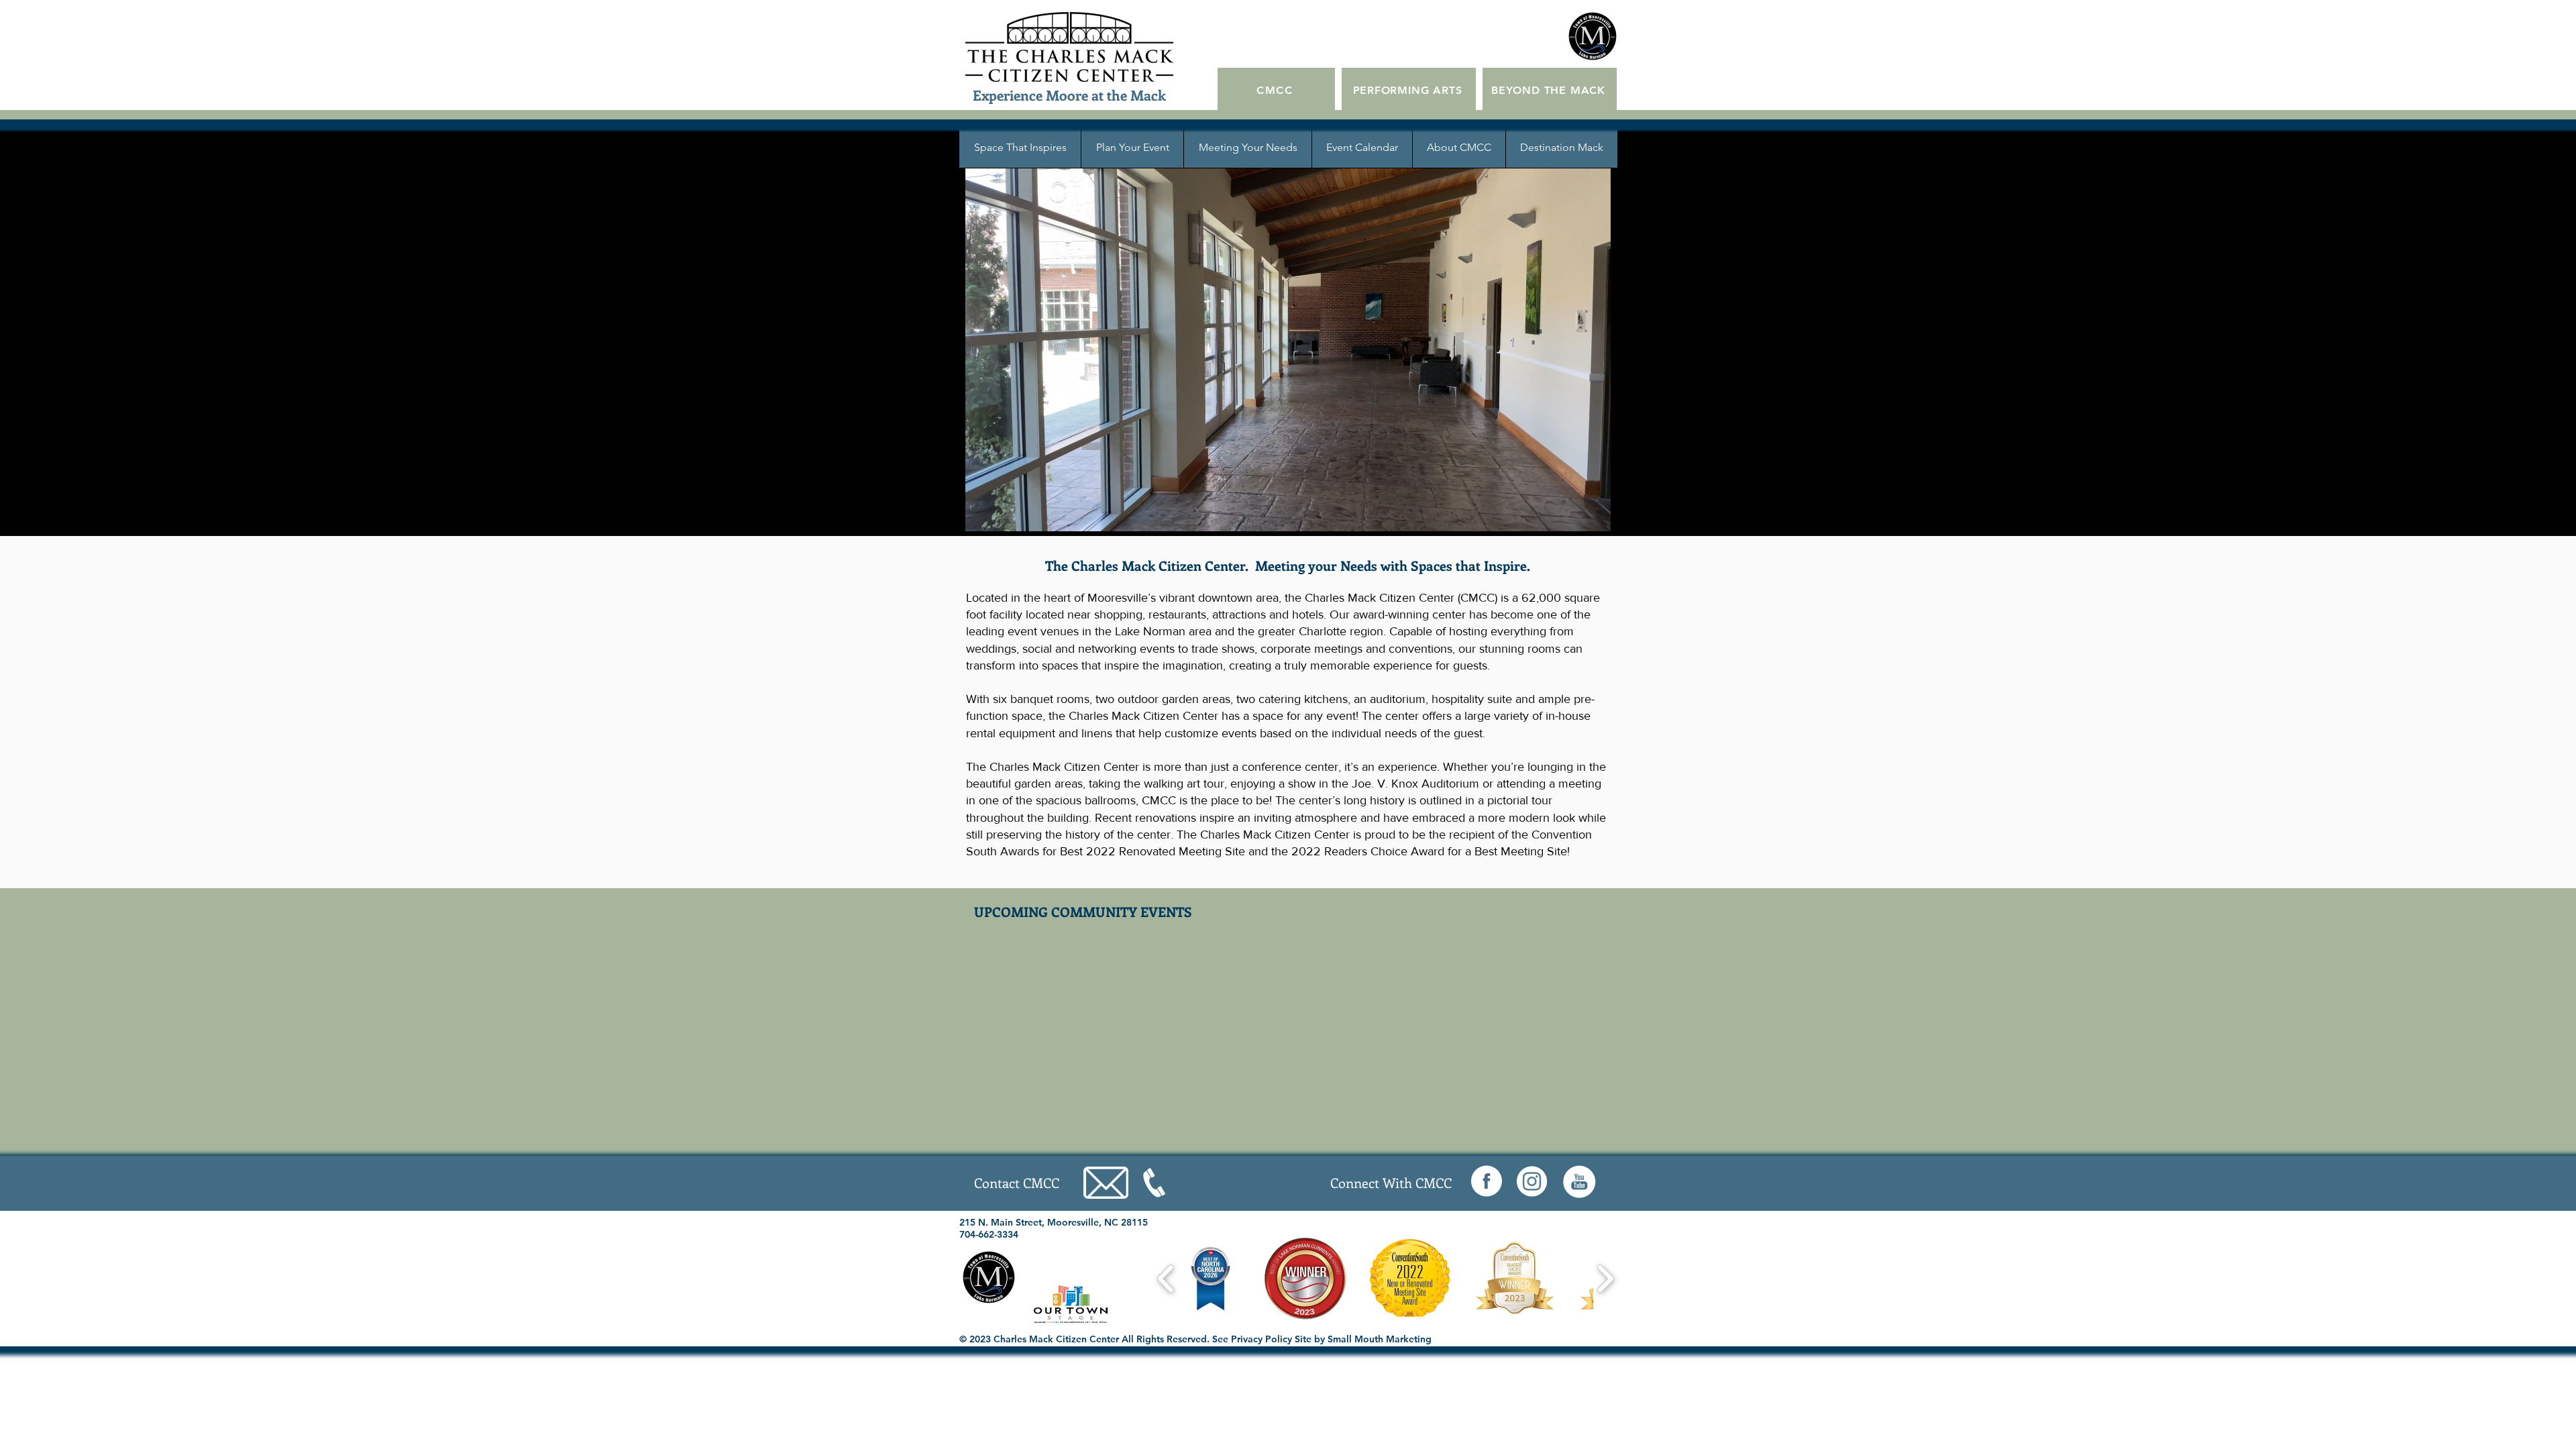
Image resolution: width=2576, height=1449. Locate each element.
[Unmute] (986, 513)
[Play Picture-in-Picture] (1589, 513)
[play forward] (1605, 1279)
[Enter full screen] (1612, 513)
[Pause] (963, 513)
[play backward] (1166, 1279)
